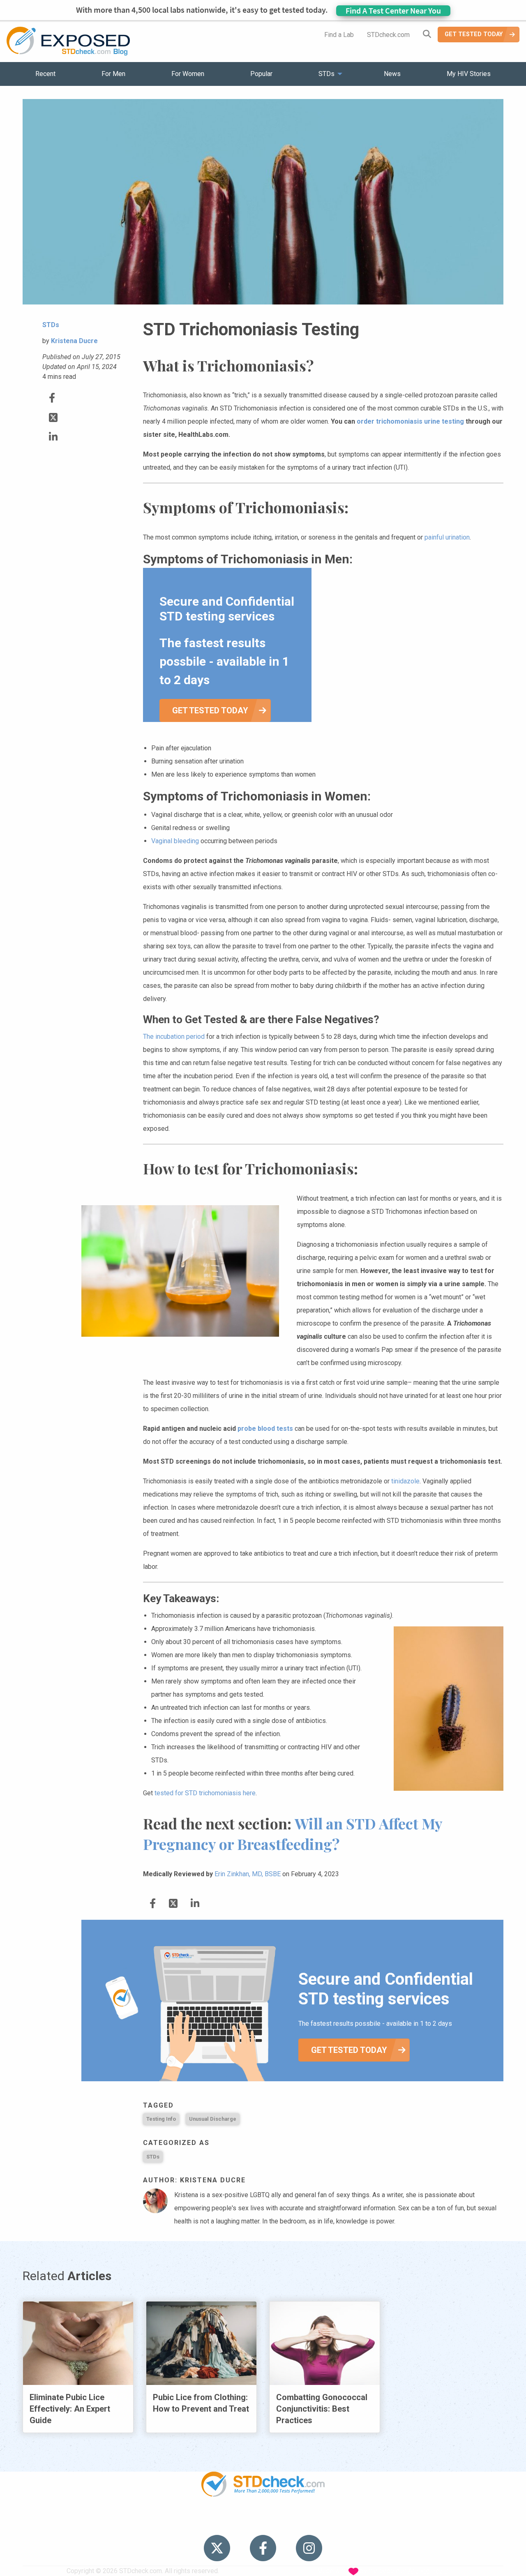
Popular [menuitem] (261, 74)
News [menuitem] (392, 74)
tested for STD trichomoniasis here (205, 1793)
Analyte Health (429, 2571)
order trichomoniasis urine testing (410, 421)
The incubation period (174, 1037)
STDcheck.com (388, 35)
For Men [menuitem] (113, 74)
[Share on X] (53, 418)
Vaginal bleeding (175, 841)
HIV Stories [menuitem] (241, 2522)
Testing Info (161, 2119)
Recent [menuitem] (45, 74)
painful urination (447, 537)
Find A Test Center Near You (393, 10)
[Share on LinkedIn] (53, 437)
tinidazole (405, 1481)
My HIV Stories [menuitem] (469, 74)
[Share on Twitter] (52, 398)
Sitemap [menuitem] (328, 2522)
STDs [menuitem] (326, 74)
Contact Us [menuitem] (287, 2522)
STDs (153, 2157)
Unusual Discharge (213, 2119)
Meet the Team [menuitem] (374, 2522)
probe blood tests (266, 1429)
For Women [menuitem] (188, 74)
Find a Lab (339, 35)
